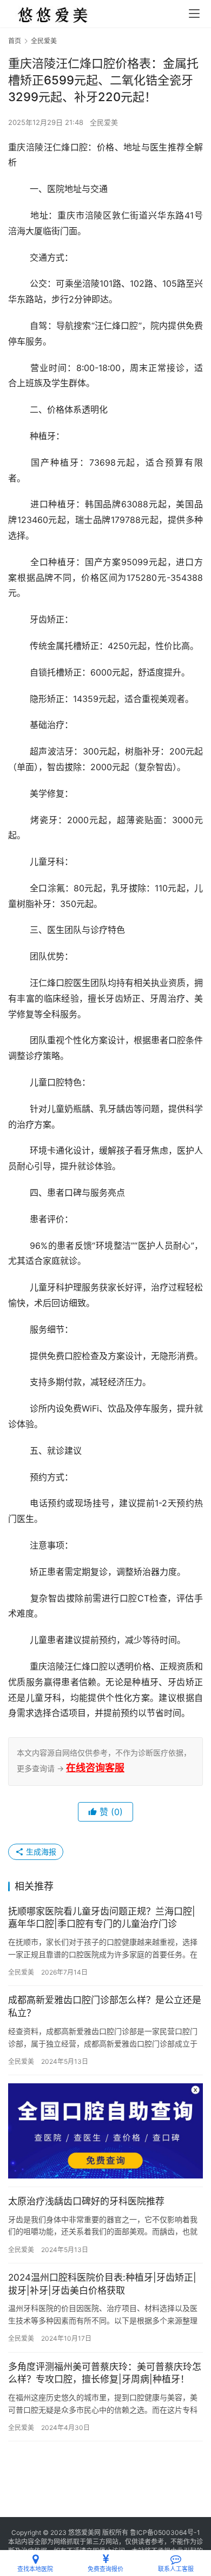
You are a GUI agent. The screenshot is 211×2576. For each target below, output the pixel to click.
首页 (15, 41)
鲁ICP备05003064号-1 (165, 2532)
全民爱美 (104, 122)
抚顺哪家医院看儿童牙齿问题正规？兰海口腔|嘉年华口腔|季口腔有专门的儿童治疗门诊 (102, 1918)
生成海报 (40, 1852)
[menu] (194, 14)
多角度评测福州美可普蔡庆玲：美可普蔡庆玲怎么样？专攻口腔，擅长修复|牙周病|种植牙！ (105, 2373)
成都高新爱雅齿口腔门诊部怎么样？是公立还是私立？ (105, 2007)
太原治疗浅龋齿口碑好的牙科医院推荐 (86, 2201)
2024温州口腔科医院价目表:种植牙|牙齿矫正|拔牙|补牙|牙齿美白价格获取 (102, 2284)
